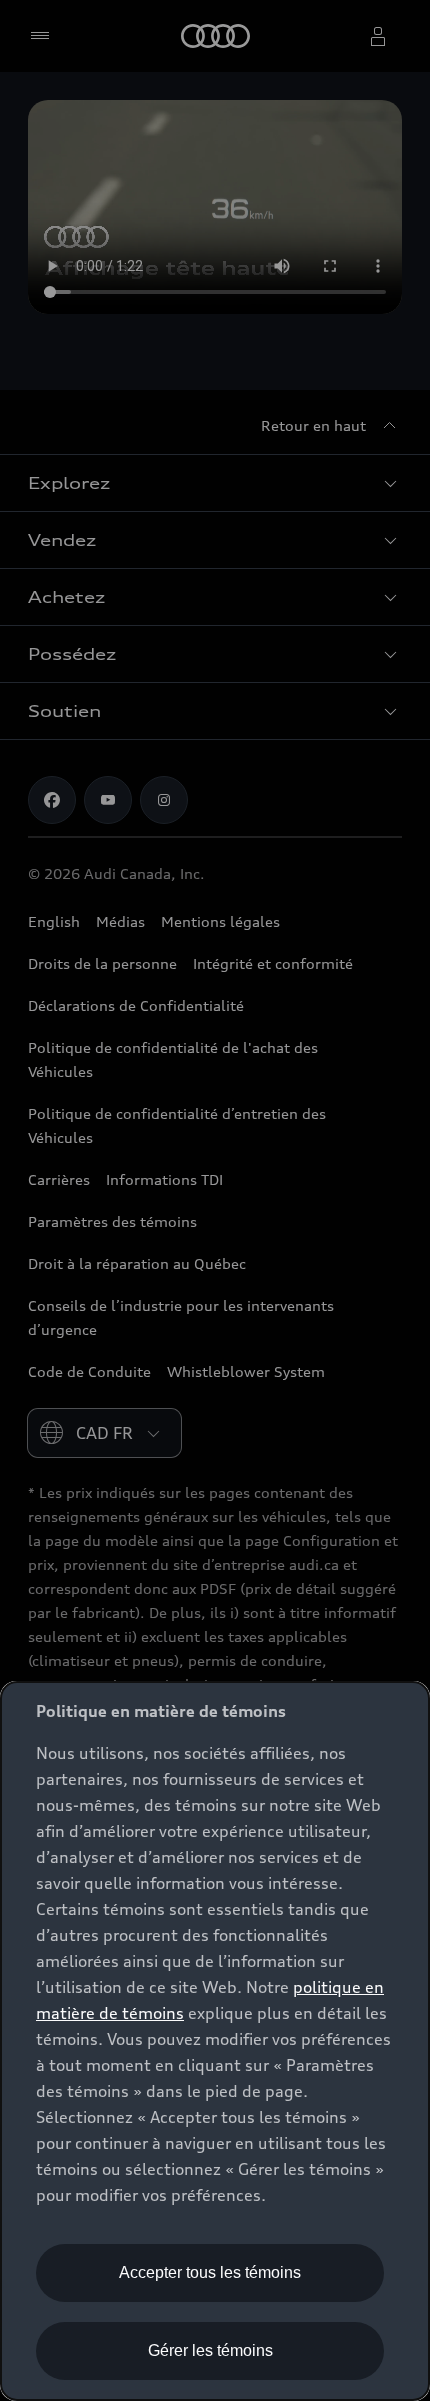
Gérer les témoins (210, 2350)
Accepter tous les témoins (210, 2272)
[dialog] (215, 2041)
